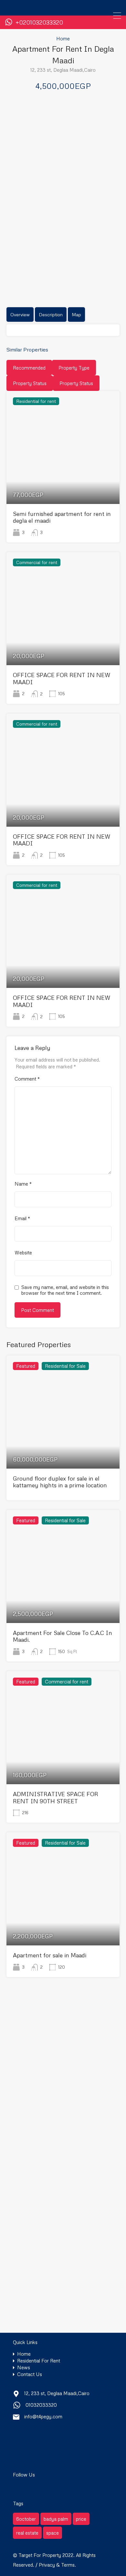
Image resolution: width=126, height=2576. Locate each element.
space (52, 2533)
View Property (63, 481)
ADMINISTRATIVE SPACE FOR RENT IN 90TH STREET (56, 1797)
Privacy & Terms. (57, 2565)
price (81, 2519)
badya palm (56, 2519)
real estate (27, 2533)
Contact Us (30, 2374)
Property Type (74, 368)
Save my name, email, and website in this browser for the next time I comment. (65, 1290)
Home (63, 38)
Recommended (29, 368)
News (24, 2367)
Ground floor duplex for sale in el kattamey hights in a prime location (60, 1482)
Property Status (30, 383)
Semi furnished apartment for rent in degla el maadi (62, 517)
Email (22, 1218)
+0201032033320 (39, 22)
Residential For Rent (39, 2361)
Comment (27, 1079)
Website (23, 1252)
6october (26, 2519)
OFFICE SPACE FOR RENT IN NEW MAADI (62, 678)
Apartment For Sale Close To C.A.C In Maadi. (63, 1636)
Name (23, 1184)
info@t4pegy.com (43, 2416)
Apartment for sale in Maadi (50, 1955)
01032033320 (41, 2405)
